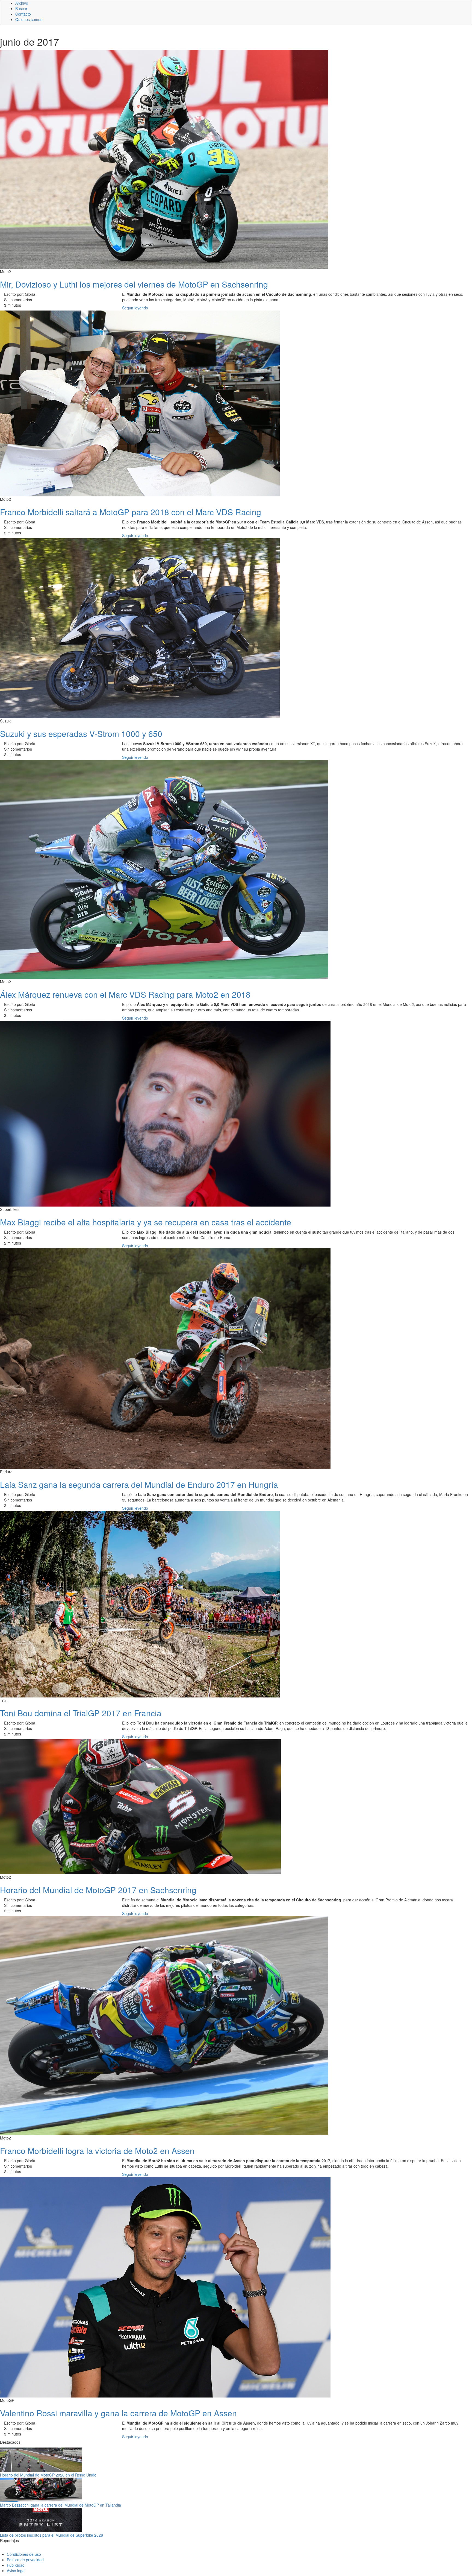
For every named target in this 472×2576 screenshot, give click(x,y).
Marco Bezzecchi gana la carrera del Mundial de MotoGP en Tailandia (61, 2505)
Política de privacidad (25, 2560)
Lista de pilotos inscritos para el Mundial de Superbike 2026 (51, 2535)
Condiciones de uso (24, 2554)
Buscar (21, 8)
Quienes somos (29, 19)
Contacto (23, 14)
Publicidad (16, 2565)
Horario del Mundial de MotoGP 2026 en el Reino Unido (48, 2475)
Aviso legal (16, 2571)
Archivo (22, 3)
